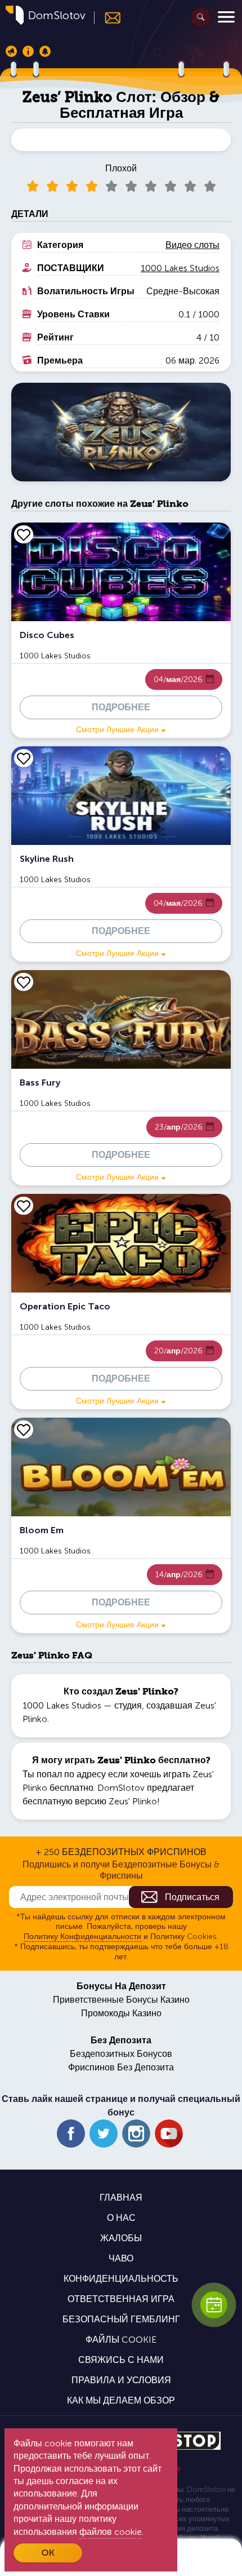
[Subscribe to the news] (108, 18)
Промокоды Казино (121, 2013)
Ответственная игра (121, 2299)
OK (48, 2553)
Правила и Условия (121, 2380)
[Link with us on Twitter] (104, 2134)
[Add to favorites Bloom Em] (24, 1429)
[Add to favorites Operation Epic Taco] (24, 1206)
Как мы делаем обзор (121, 2400)
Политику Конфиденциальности (82, 1937)
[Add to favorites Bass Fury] (24, 982)
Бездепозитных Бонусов (121, 2054)
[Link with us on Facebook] (71, 2134)
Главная (121, 2197)
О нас (121, 2218)
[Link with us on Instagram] (136, 2134)
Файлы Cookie (121, 2340)
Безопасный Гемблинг (121, 2319)
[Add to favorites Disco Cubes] (24, 534)
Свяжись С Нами (121, 2360)
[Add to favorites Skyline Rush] (24, 758)
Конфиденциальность (121, 2279)
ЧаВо (121, 2258)
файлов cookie (111, 2532)
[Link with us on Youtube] (169, 2134)
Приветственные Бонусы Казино (121, 2000)
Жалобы (121, 2238)
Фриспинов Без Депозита (121, 2067)
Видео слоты (192, 245)
